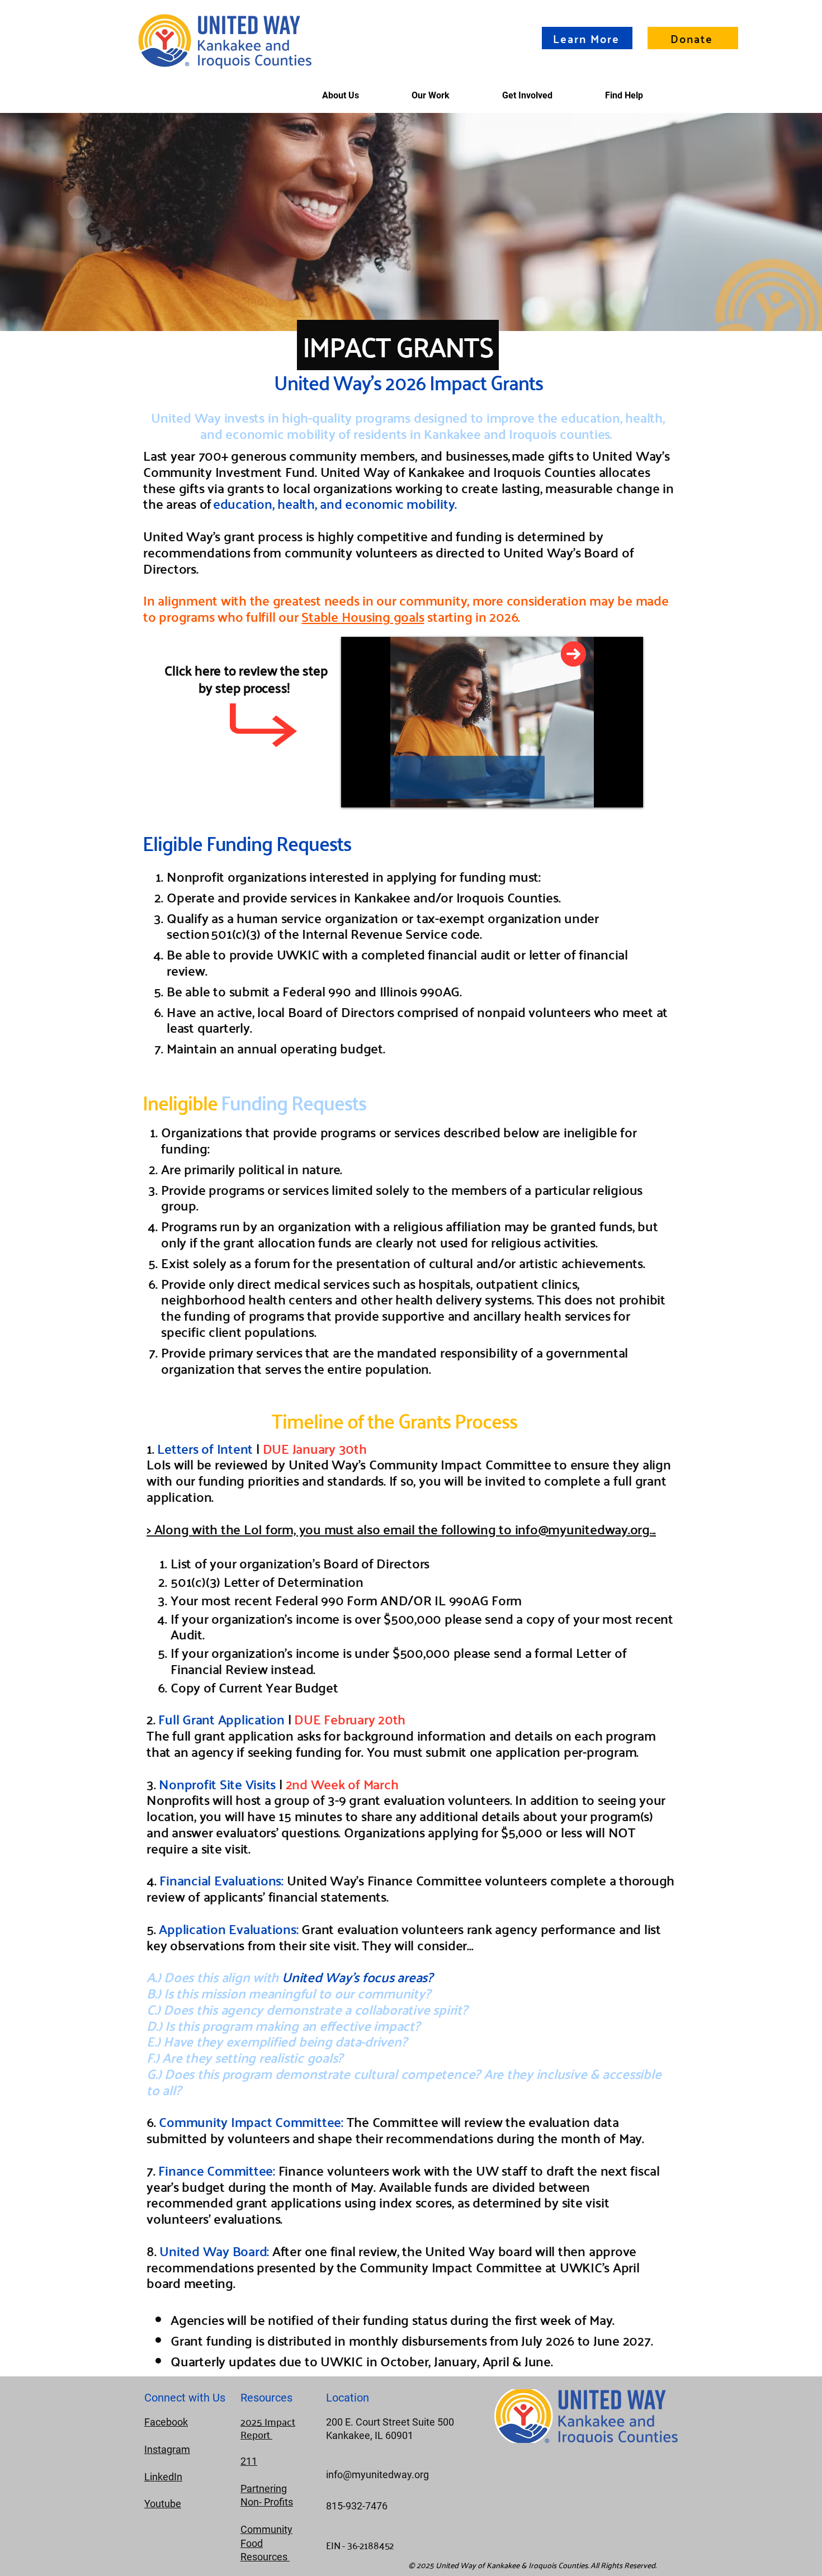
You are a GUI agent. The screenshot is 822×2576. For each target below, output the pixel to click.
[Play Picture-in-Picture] (609, 792)
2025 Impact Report (268, 2428)
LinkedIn (163, 2477)
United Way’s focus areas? (357, 1977)
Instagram (167, 2449)
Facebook (166, 2422)
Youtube (163, 2504)
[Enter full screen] (628, 792)
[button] (624, 95)
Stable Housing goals (363, 616)
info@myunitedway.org (582, 1529)
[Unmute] (375, 792)
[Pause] (356, 792)
